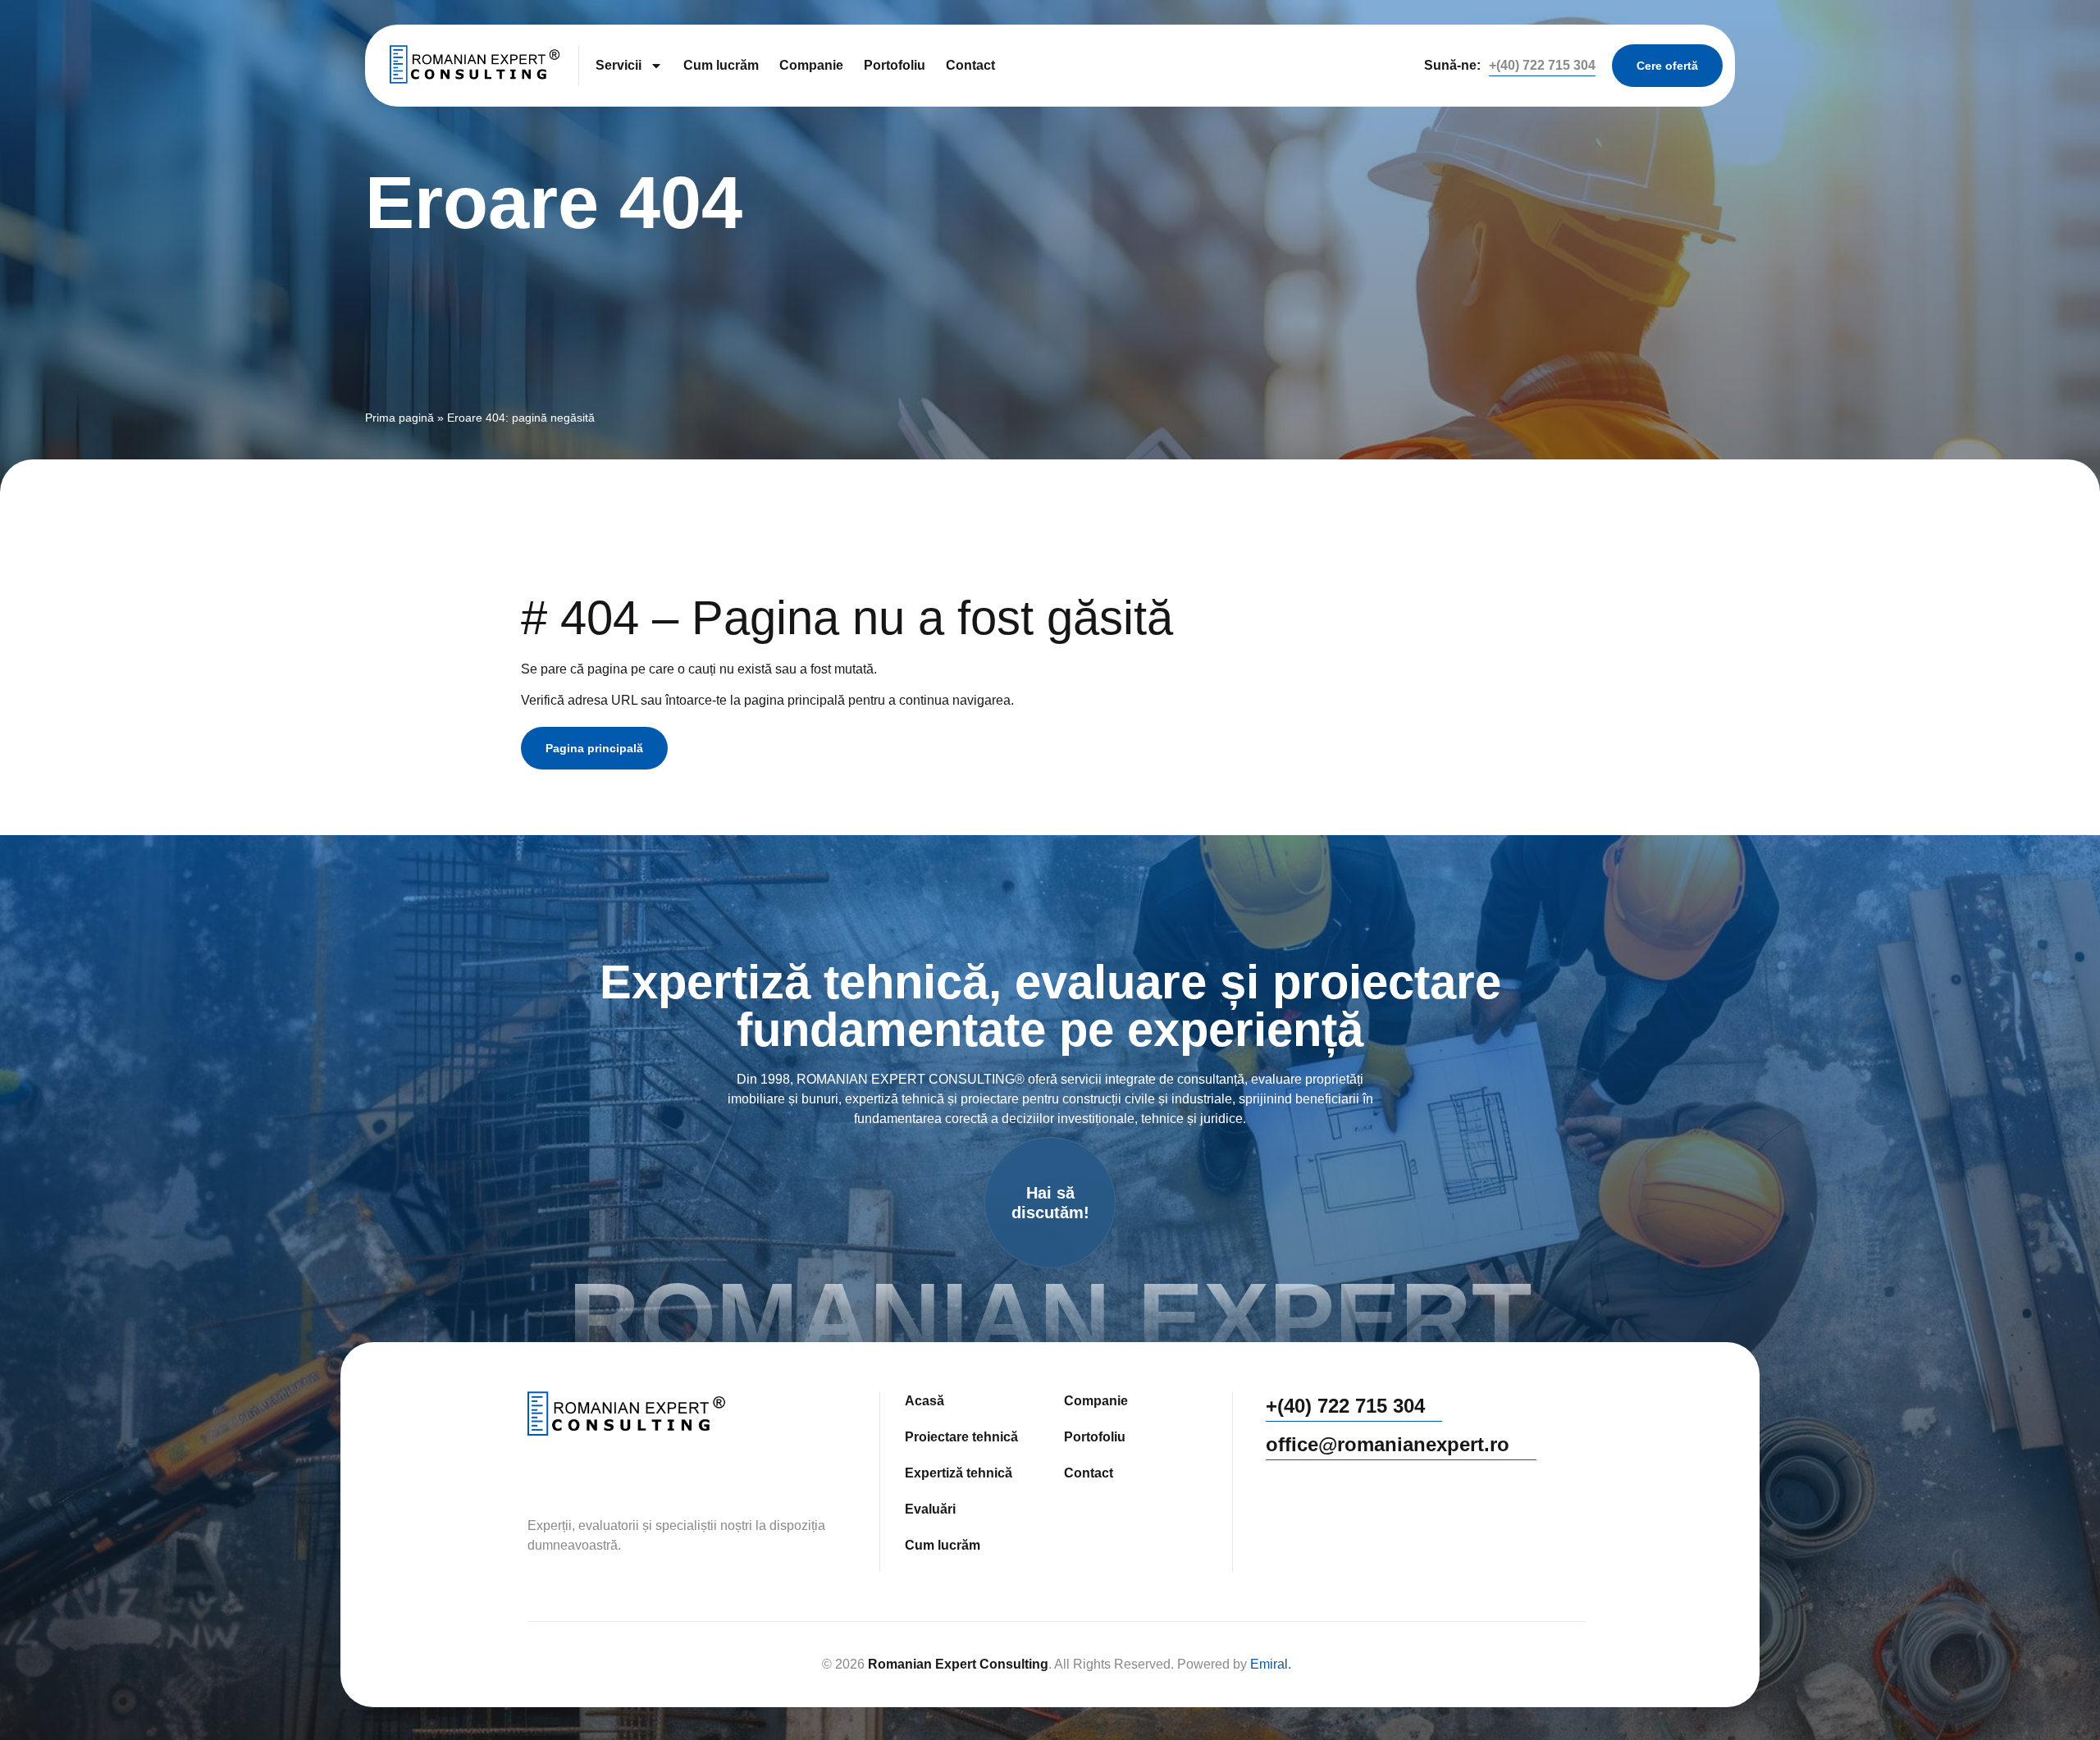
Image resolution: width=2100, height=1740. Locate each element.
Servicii (619, 65)
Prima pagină (399, 418)
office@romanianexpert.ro (1388, 1444)
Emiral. (1271, 1664)
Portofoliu (895, 65)
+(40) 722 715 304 (1542, 65)
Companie (811, 65)
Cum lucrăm (721, 65)
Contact (970, 65)
